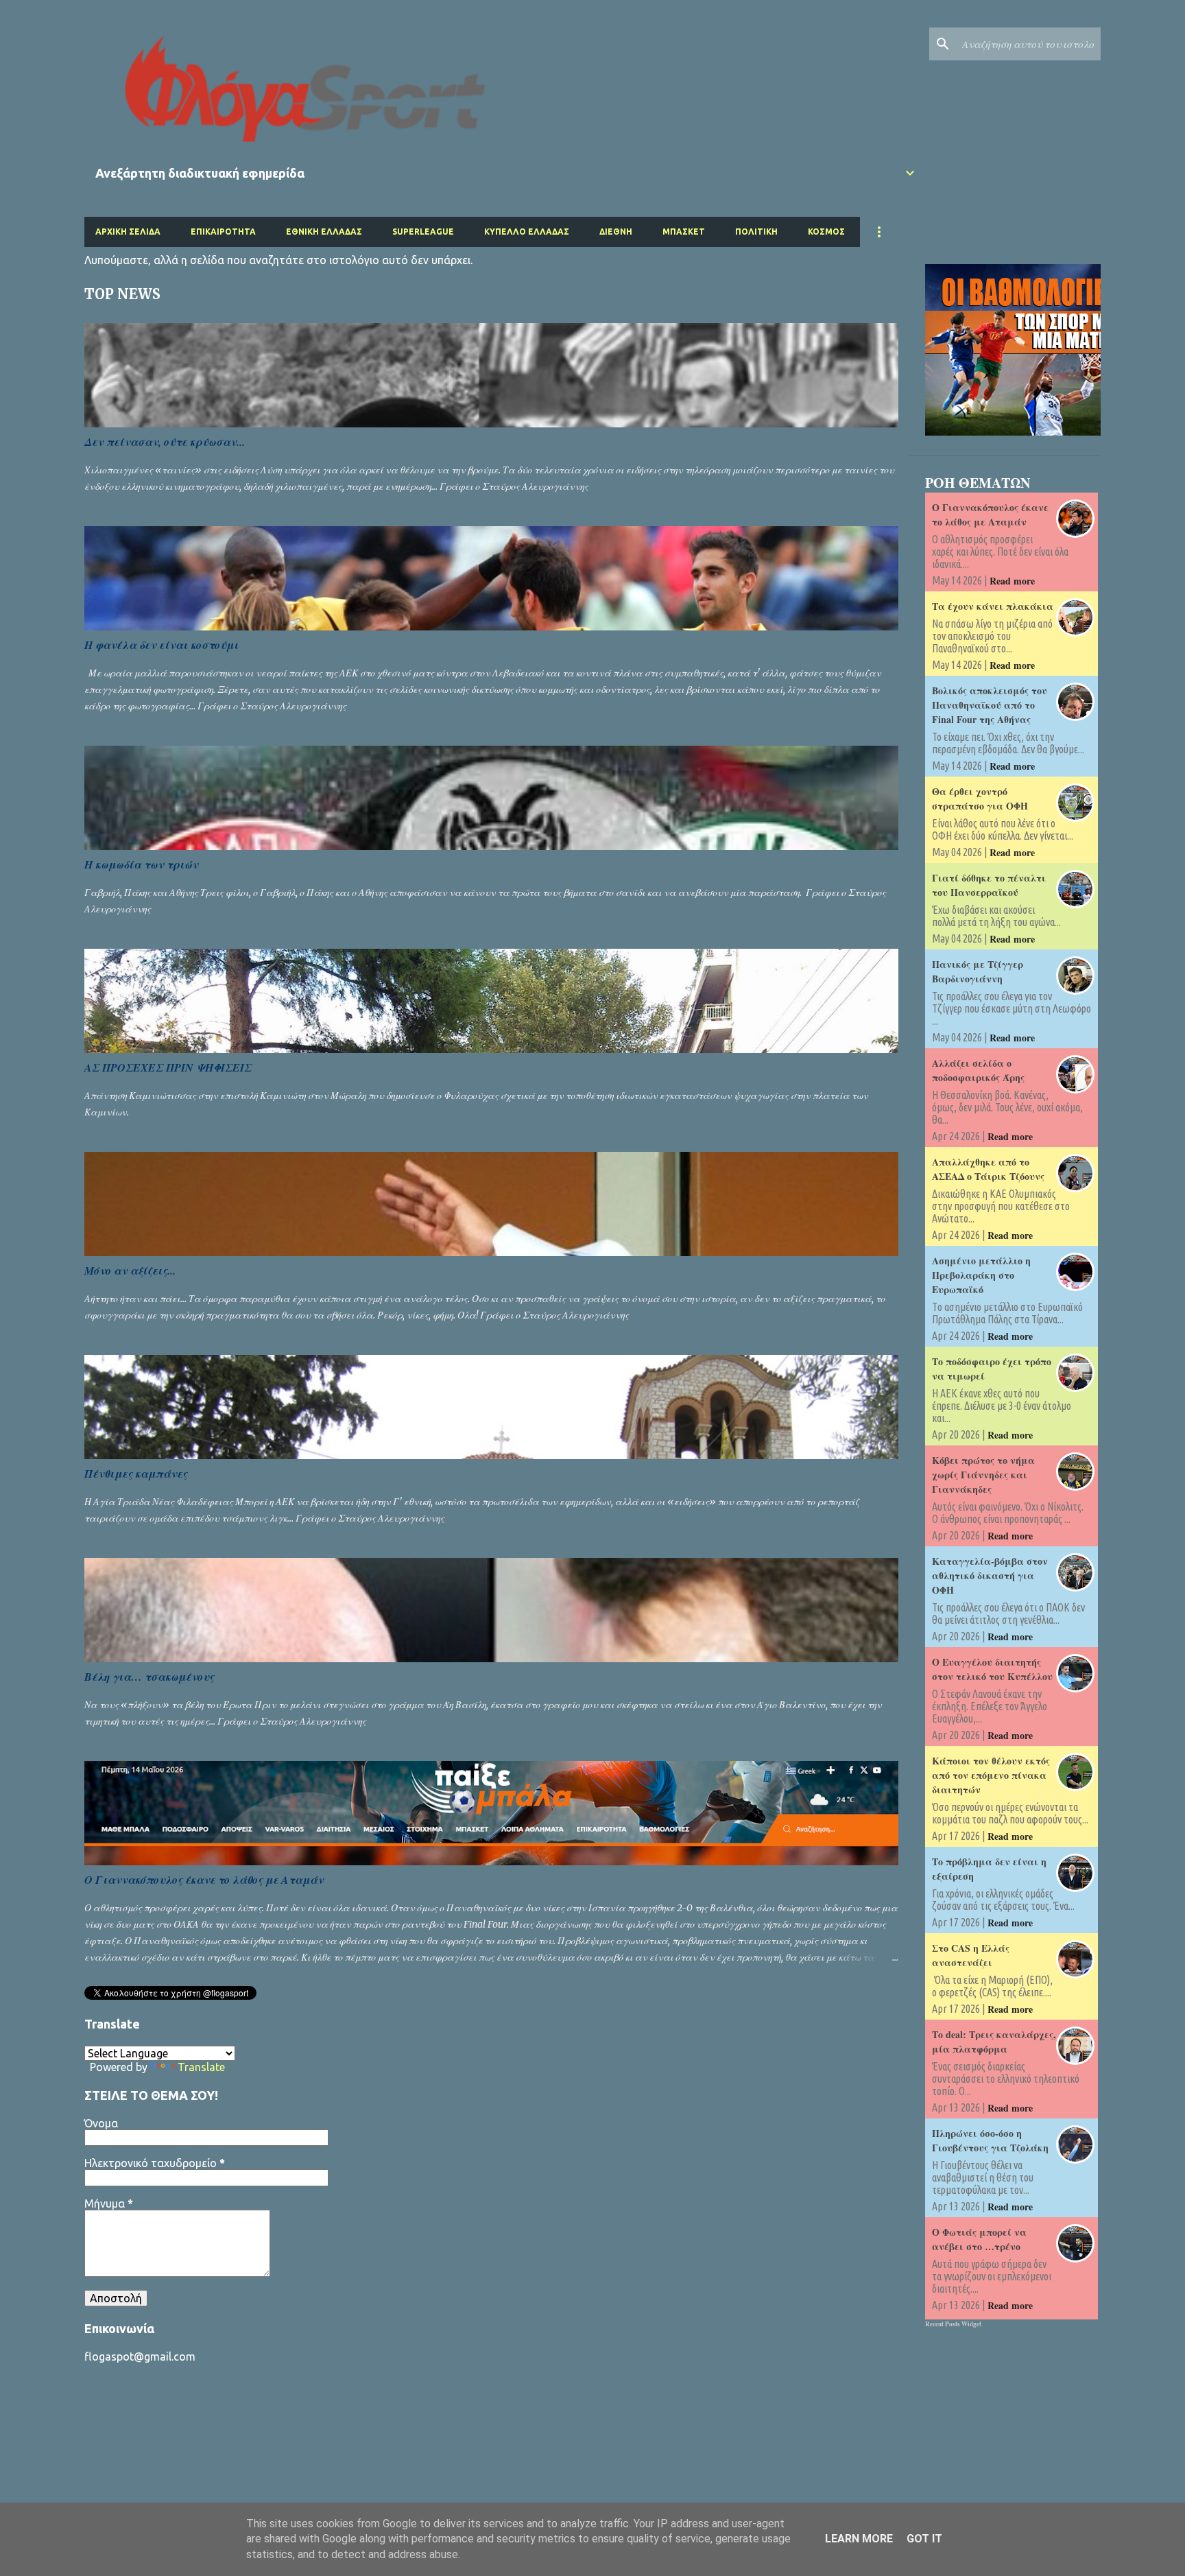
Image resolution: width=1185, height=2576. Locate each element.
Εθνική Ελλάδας (324, 232)
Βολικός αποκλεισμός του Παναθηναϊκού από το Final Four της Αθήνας (990, 705)
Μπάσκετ (684, 232)
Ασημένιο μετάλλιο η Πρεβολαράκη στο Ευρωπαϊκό (981, 1275)
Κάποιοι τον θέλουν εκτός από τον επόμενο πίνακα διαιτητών (991, 1775)
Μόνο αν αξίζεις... (130, 1271)
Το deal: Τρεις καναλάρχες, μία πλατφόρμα (994, 2042)
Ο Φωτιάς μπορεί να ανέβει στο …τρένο (979, 2239)
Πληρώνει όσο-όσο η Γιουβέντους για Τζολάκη (990, 2140)
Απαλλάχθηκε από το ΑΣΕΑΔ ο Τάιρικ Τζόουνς (988, 1169)
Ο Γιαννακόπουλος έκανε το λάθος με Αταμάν (204, 1880)
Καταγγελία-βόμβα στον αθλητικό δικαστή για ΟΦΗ (990, 1575)
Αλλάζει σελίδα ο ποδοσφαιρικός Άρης (978, 1070)
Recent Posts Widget (953, 2324)
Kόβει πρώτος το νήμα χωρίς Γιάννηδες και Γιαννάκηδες (983, 1475)
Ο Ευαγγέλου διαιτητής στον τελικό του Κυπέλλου (992, 1669)
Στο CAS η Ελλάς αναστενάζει (971, 1955)
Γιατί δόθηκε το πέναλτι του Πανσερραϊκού (989, 885)
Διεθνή (616, 232)
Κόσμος (826, 232)
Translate (201, 2067)
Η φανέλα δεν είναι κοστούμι (161, 645)
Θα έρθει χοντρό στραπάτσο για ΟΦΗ (980, 799)
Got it (924, 2539)
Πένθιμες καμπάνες (136, 1474)
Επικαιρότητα (223, 232)
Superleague (423, 232)
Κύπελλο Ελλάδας (527, 232)
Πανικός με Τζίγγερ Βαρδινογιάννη (978, 971)
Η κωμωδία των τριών (141, 864)
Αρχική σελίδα (128, 232)
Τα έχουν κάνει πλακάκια (993, 606)
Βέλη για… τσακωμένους (149, 1677)
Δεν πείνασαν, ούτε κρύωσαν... (165, 442)
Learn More (859, 2539)
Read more (1012, 581)
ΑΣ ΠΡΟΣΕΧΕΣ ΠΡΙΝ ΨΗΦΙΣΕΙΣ (168, 1067)
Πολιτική (756, 232)
